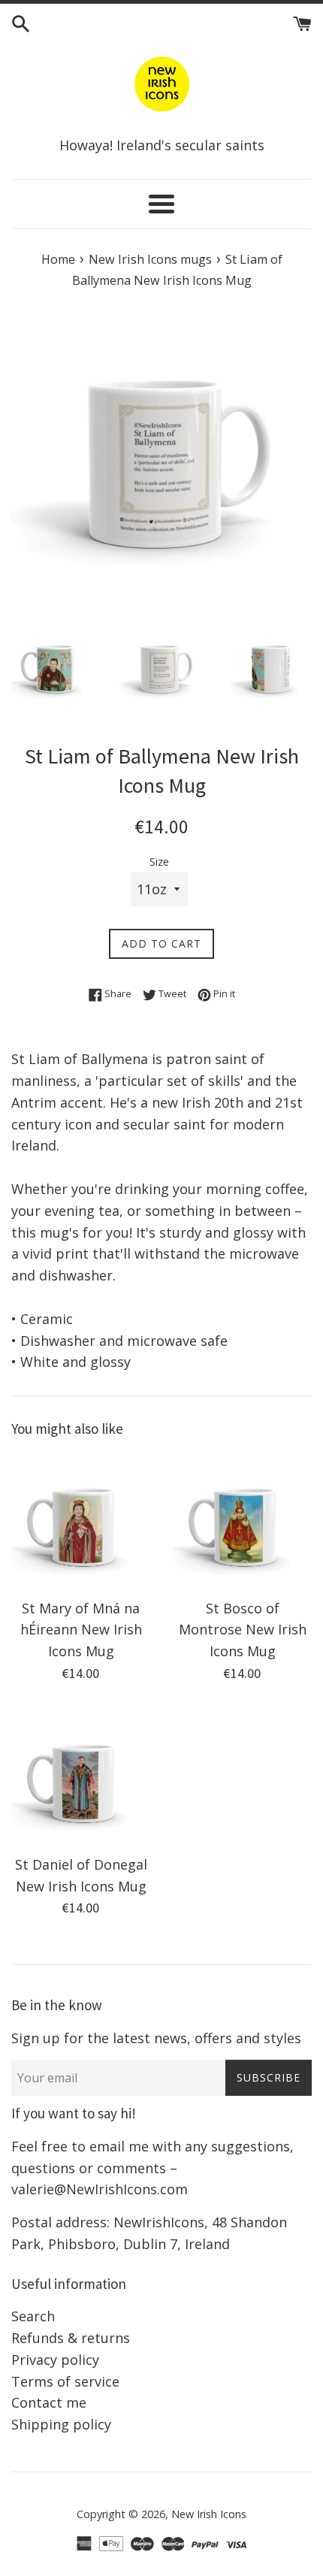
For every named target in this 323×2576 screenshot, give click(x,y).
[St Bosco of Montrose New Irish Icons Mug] (242, 1521)
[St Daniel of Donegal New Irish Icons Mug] (81, 1777)
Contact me (49, 2402)
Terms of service (65, 2381)
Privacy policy (55, 2360)
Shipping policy (61, 2424)
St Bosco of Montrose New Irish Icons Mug (243, 1630)
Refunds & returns (71, 2338)
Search (33, 2316)
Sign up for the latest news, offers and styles (156, 2038)
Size (159, 862)
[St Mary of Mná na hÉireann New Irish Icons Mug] (81, 1521)
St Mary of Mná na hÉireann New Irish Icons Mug (81, 1630)
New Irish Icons (209, 2514)
